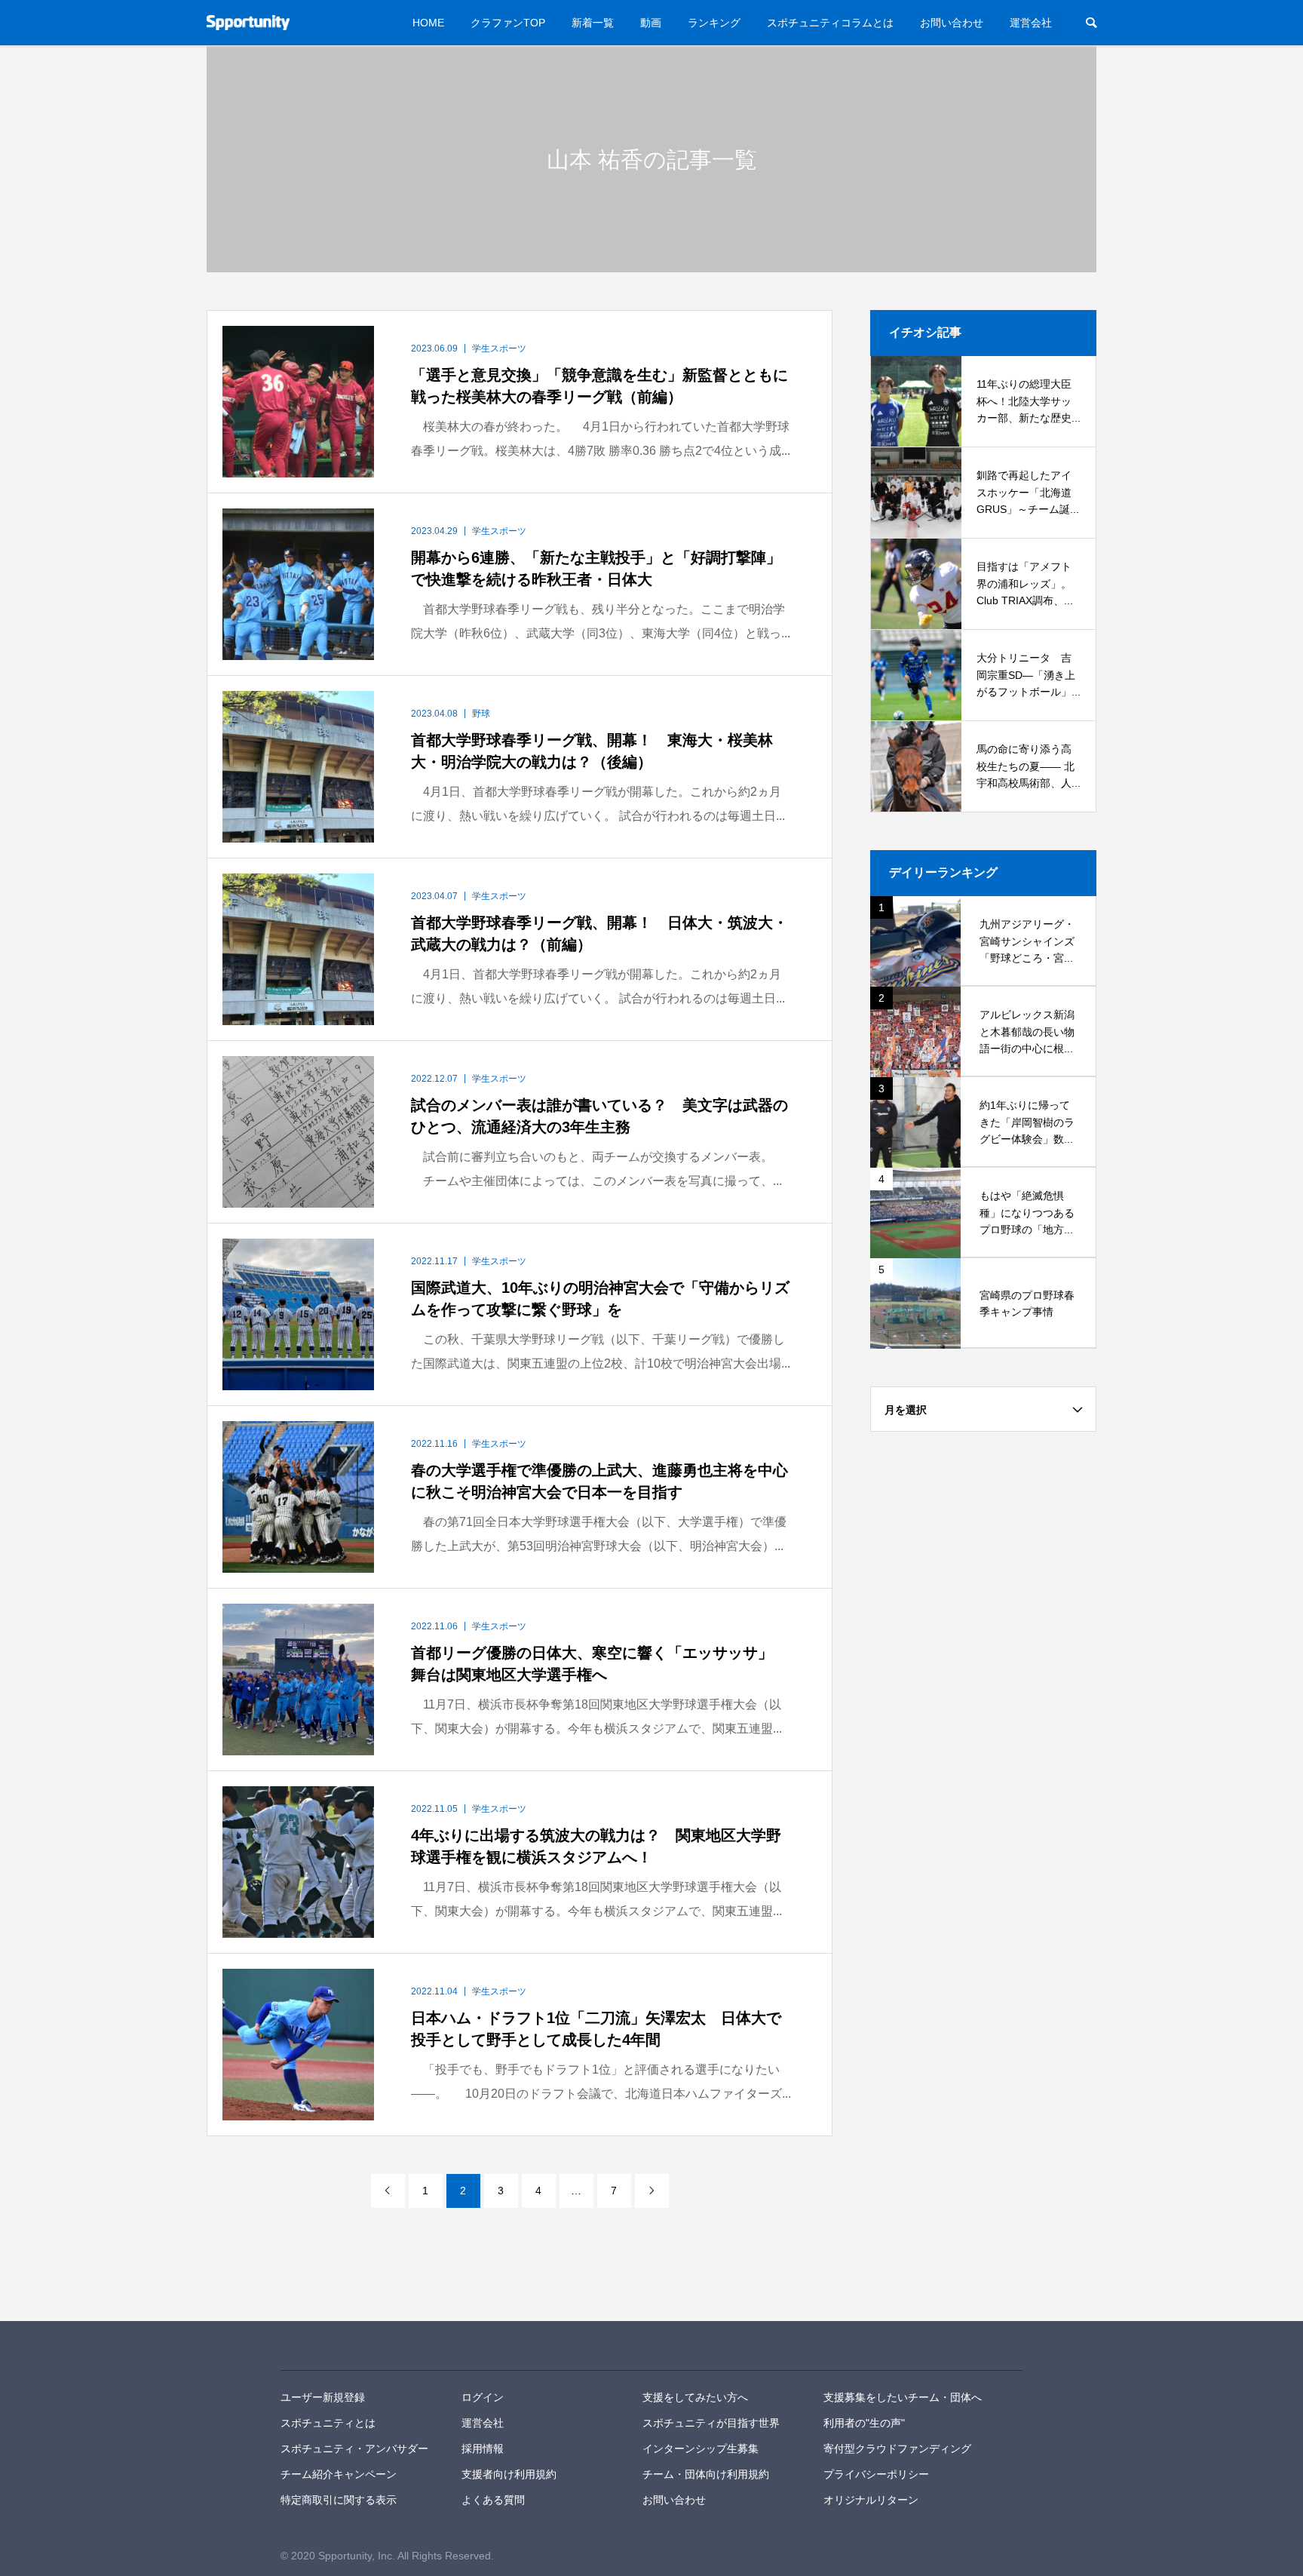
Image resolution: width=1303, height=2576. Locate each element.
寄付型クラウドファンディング (897, 2449)
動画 (651, 23)
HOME (428, 23)
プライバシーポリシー (876, 2474)
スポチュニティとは (328, 2423)
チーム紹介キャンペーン (339, 2474)
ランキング (714, 23)
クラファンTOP (508, 23)
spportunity (333, 2346)
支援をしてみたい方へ (695, 2397)
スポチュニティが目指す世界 (711, 2423)
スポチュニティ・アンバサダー (354, 2449)
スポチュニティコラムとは (830, 23)
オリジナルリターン (871, 2500)
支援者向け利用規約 (509, 2474)
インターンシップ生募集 (701, 2449)
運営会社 (1031, 23)
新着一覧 (593, 23)
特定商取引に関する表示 (339, 2500)
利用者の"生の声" (864, 2423)
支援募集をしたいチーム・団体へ (903, 2397)
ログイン (483, 2397)
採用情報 (483, 2449)
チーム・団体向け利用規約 (706, 2474)
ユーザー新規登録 (323, 2397)
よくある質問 (493, 2500)
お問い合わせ (952, 23)
